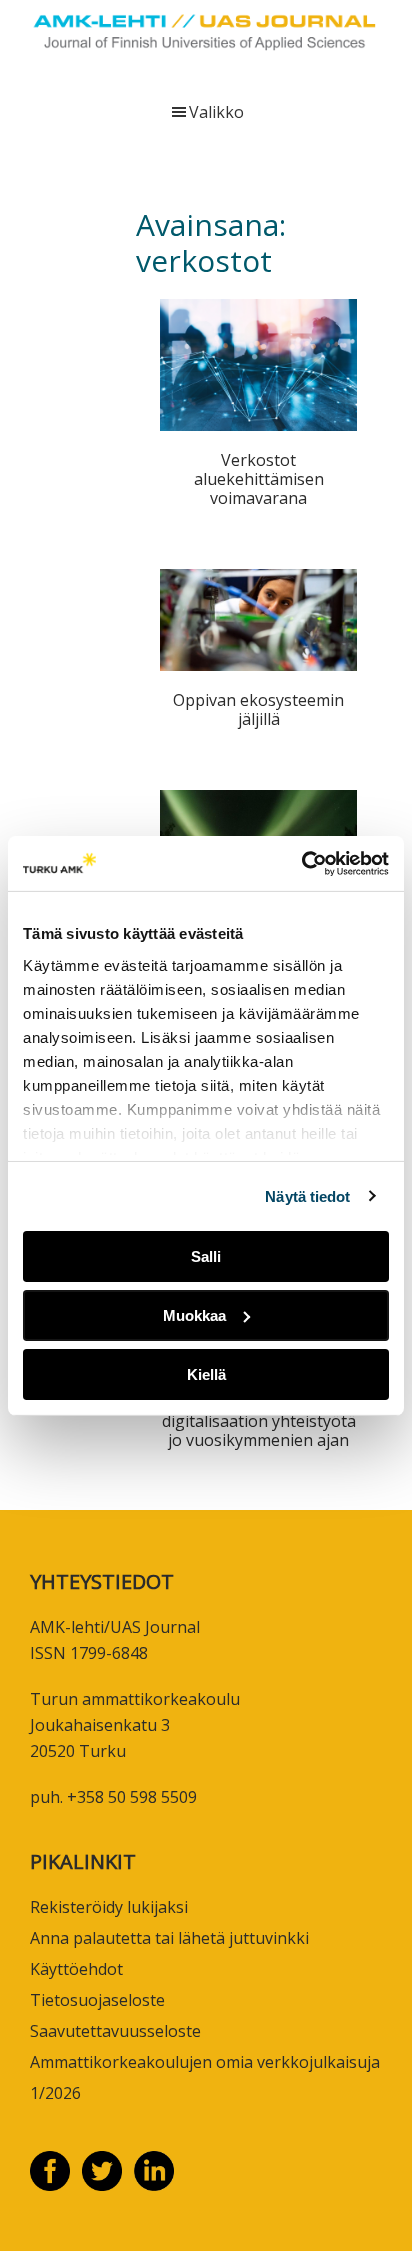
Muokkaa (194, 1315)
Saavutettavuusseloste (115, 2031)
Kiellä (206, 1373)
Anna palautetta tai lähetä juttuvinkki (169, 1938)
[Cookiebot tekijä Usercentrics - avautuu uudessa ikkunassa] (301, 863)
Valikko (216, 112)
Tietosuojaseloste (97, 2000)
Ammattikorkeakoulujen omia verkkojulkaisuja (205, 2062)
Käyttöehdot (76, 1969)
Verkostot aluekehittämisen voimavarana (259, 479)
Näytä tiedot (307, 1195)
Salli (206, 1256)
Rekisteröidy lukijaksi (109, 1907)
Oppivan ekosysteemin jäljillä (258, 709)
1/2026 (55, 2093)
